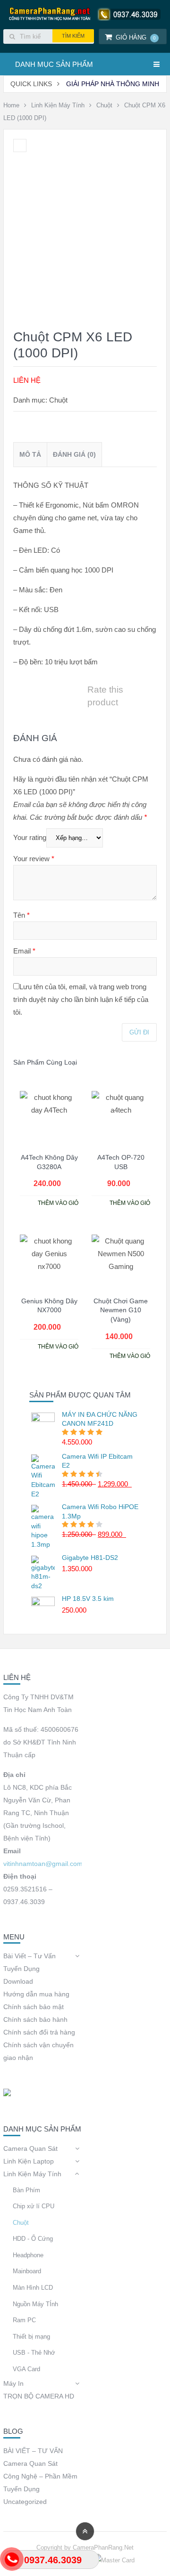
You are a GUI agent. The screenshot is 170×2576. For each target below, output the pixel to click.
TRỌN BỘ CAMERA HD (39, 2396)
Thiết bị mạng (31, 2337)
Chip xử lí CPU (34, 2206)
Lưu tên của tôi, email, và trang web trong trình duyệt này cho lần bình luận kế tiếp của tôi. (81, 999)
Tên (21, 915)
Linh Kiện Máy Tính (58, 105)
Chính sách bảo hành (35, 2019)
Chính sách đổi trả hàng (39, 2032)
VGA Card (26, 2369)
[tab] (30, 455)
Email (24, 951)
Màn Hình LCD (33, 2288)
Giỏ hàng (136, 37)
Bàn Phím (26, 2190)
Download (18, 1981)
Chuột (104, 105)
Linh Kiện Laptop (29, 2161)
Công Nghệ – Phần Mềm (40, 2476)
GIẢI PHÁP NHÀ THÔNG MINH (113, 84)
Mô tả (30, 454)
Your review (34, 859)
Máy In (13, 2383)
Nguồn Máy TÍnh (35, 2304)
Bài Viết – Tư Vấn (30, 1956)
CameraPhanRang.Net (103, 2548)
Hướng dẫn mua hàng (36, 1994)
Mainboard (27, 2271)
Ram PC (24, 2320)
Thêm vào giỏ (58, 1203)
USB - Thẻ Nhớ (34, 2353)
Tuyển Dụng (21, 1969)
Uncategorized (25, 2502)
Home (11, 105)
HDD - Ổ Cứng (33, 2239)
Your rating (30, 837)
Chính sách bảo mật (34, 2007)
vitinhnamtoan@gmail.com (43, 1864)
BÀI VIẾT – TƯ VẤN (33, 2451)
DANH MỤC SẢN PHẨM (54, 64)
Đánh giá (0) (74, 454)
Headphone (28, 2255)
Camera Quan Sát (30, 2148)
